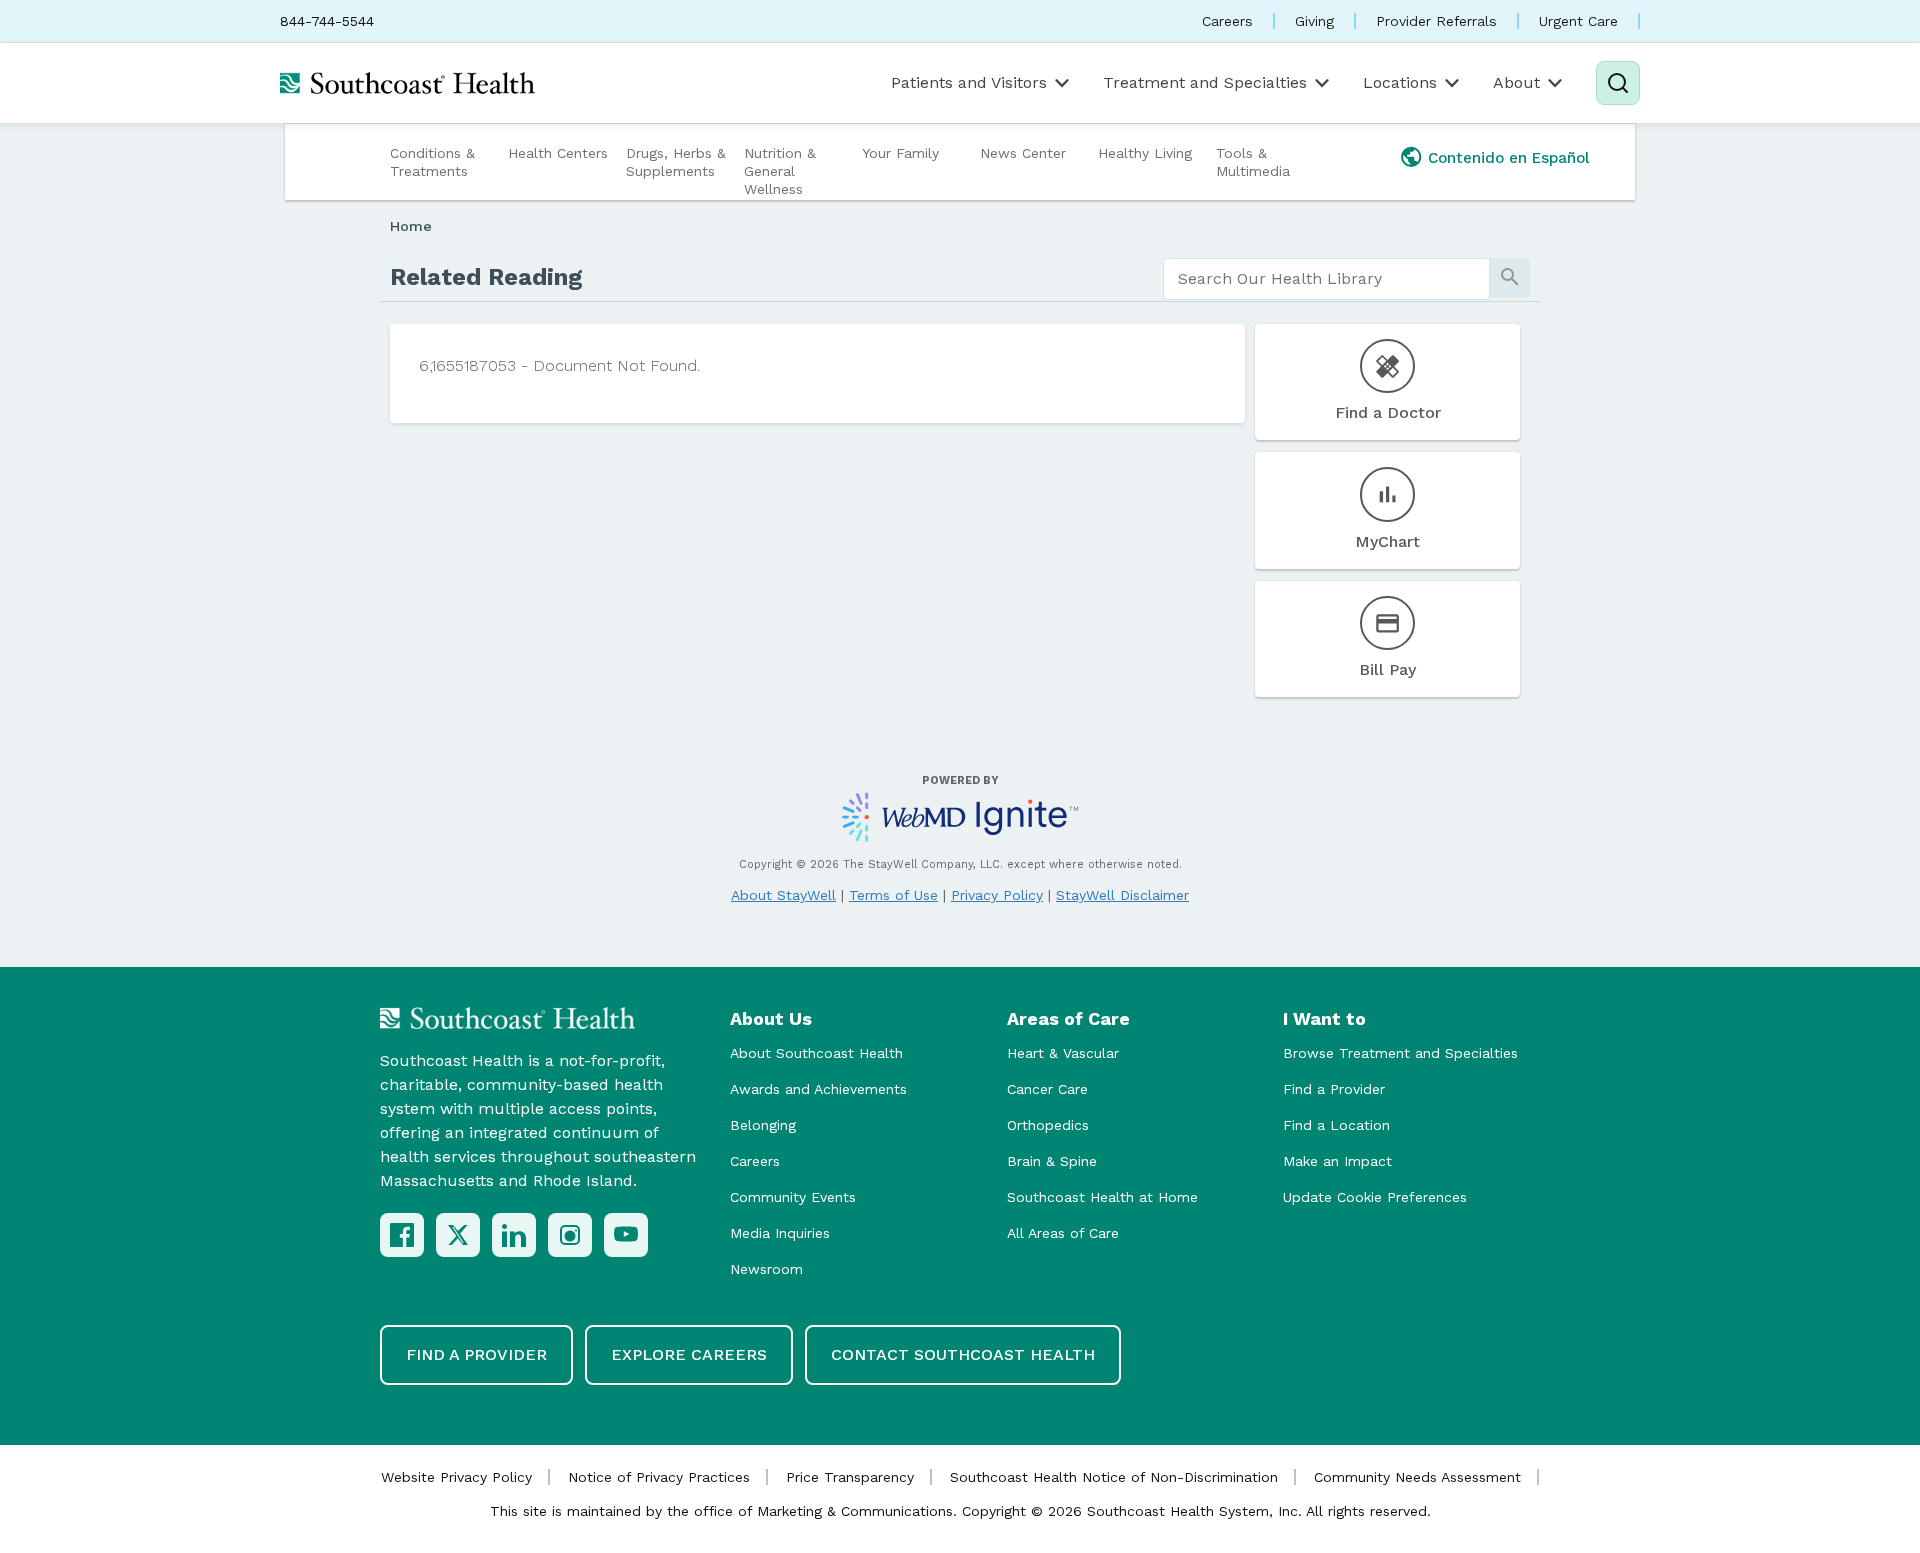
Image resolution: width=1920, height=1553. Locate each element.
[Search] (1618, 83)
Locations (1400, 82)
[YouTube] (626, 1235)
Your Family (900, 153)
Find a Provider (1334, 1089)
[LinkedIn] (514, 1235)
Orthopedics (1048, 1125)
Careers (1227, 21)
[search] (1326, 279)
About (1516, 82)
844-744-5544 (327, 21)
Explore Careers (689, 1354)
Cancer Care (1047, 1089)
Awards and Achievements (818, 1089)
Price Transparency (850, 1477)
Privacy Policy (997, 895)
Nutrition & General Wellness (780, 171)
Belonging (763, 1125)
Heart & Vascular (1063, 1053)
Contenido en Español (1509, 158)
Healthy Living (1145, 153)
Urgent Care (1578, 21)
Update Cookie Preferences (1375, 1197)
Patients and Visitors (969, 82)
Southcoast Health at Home (1102, 1197)
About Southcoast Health (816, 1053)
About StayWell (783, 895)
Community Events (793, 1197)
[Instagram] (570, 1235)
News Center (1023, 153)
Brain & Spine (1052, 1161)
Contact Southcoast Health (963, 1354)
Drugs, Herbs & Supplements (676, 162)
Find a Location (1336, 1125)
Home (411, 226)
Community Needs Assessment (1417, 1477)
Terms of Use (893, 895)
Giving (1314, 21)
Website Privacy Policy (456, 1477)
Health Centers (558, 153)
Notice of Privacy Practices (659, 1477)
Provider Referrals (1436, 21)
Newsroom (766, 1269)
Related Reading (486, 277)
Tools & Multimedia (1253, 162)
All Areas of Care (1063, 1233)
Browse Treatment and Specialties (1400, 1053)
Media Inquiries (780, 1233)
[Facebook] (402, 1235)
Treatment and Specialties (1205, 82)
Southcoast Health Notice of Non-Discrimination (1114, 1477)
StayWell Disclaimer (1122, 895)
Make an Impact (1337, 1161)
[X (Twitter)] (458, 1235)
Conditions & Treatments (432, 162)
